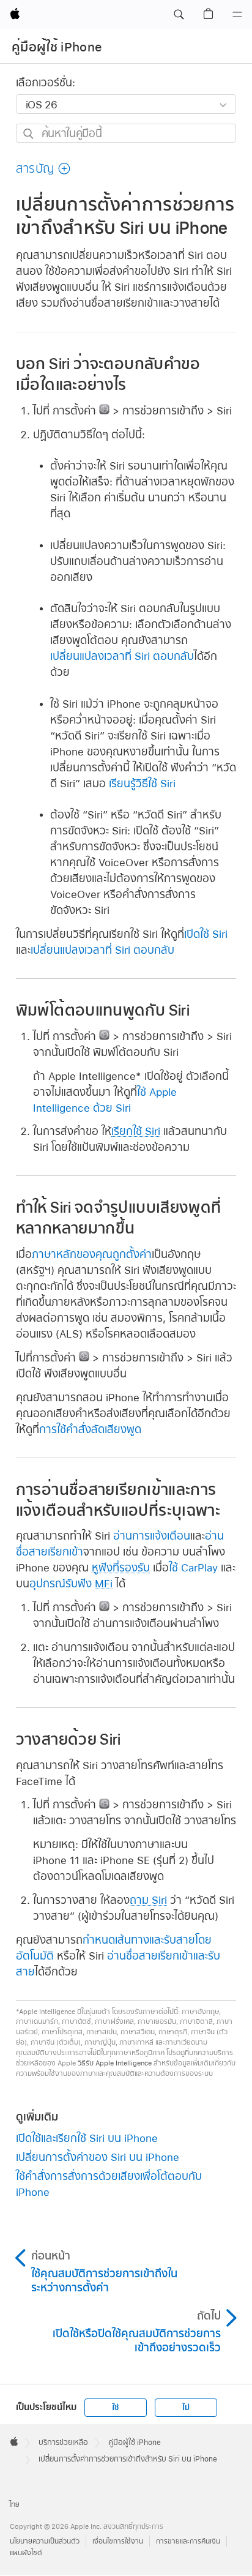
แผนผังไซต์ (26, 2553)
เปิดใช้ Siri (206, 934)
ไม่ (186, 2408)
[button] (179, 15)
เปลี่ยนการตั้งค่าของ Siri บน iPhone (98, 2157)
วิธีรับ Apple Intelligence (115, 2063)
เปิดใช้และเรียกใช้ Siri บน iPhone (87, 2138)
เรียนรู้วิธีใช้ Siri (142, 783)
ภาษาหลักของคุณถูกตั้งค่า (92, 1254)
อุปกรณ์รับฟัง (61, 1583)
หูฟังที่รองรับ (121, 1567)
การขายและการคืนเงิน (188, 2541)
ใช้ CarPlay (193, 1567)
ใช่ (115, 2408)
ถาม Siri (148, 1900)
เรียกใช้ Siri (136, 1131)
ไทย (14, 2505)
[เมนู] (237, 15)
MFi (104, 1583)
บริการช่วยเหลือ (63, 2443)
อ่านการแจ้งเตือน (152, 1536)
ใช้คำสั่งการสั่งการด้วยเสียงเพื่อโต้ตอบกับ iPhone (109, 2184)
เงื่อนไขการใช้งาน (118, 2541)
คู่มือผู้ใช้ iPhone (57, 47)
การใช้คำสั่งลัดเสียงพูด (90, 1429)
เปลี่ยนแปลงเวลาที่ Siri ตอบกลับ (122, 656)
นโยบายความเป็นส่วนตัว (45, 2541)
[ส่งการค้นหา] (29, 134)
